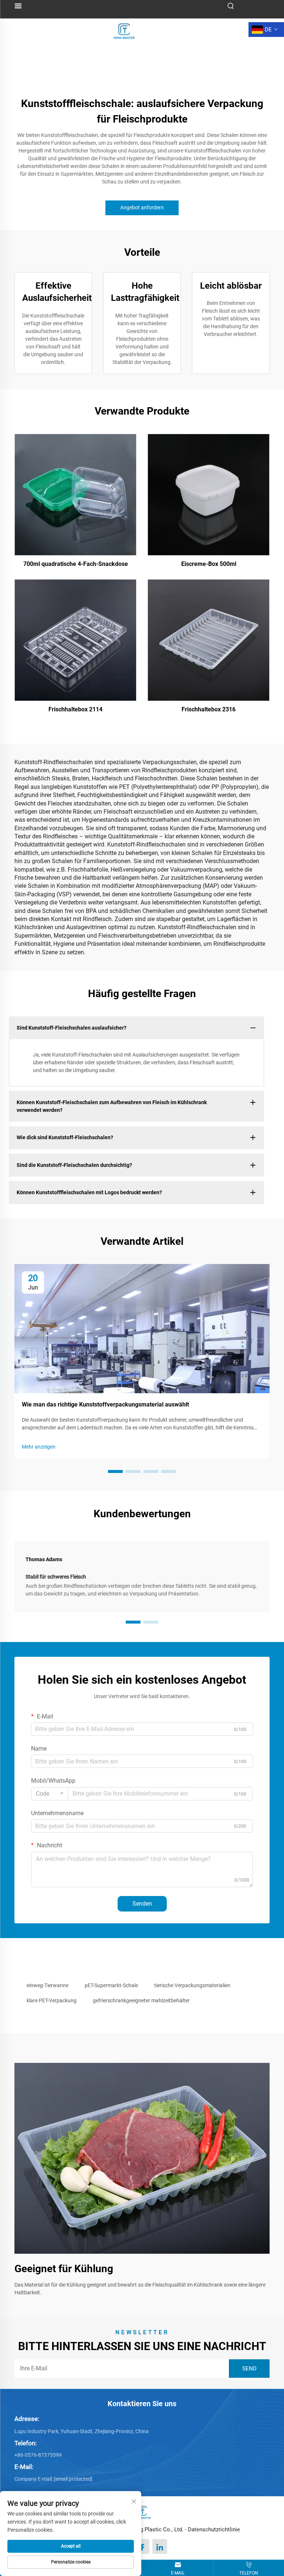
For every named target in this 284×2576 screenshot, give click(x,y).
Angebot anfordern (142, 207)
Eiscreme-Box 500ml (209, 564)
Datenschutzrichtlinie (214, 2529)
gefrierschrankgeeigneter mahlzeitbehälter (141, 2000)
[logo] (124, 29)
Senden (142, 1904)
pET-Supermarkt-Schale (111, 1985)
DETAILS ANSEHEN (76, 494)
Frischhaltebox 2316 (209, 709)
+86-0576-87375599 (38, 2455)
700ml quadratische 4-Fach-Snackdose (76, 564)
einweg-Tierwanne (48, 1985)
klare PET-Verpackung (52, 2000)
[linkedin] (160, 2546)
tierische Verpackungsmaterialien (192, 1985)
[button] (115, 1471)
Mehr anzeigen (39, 1447)
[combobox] (50, 1794)
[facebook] (142, 2546)
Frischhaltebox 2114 (75, 709)
